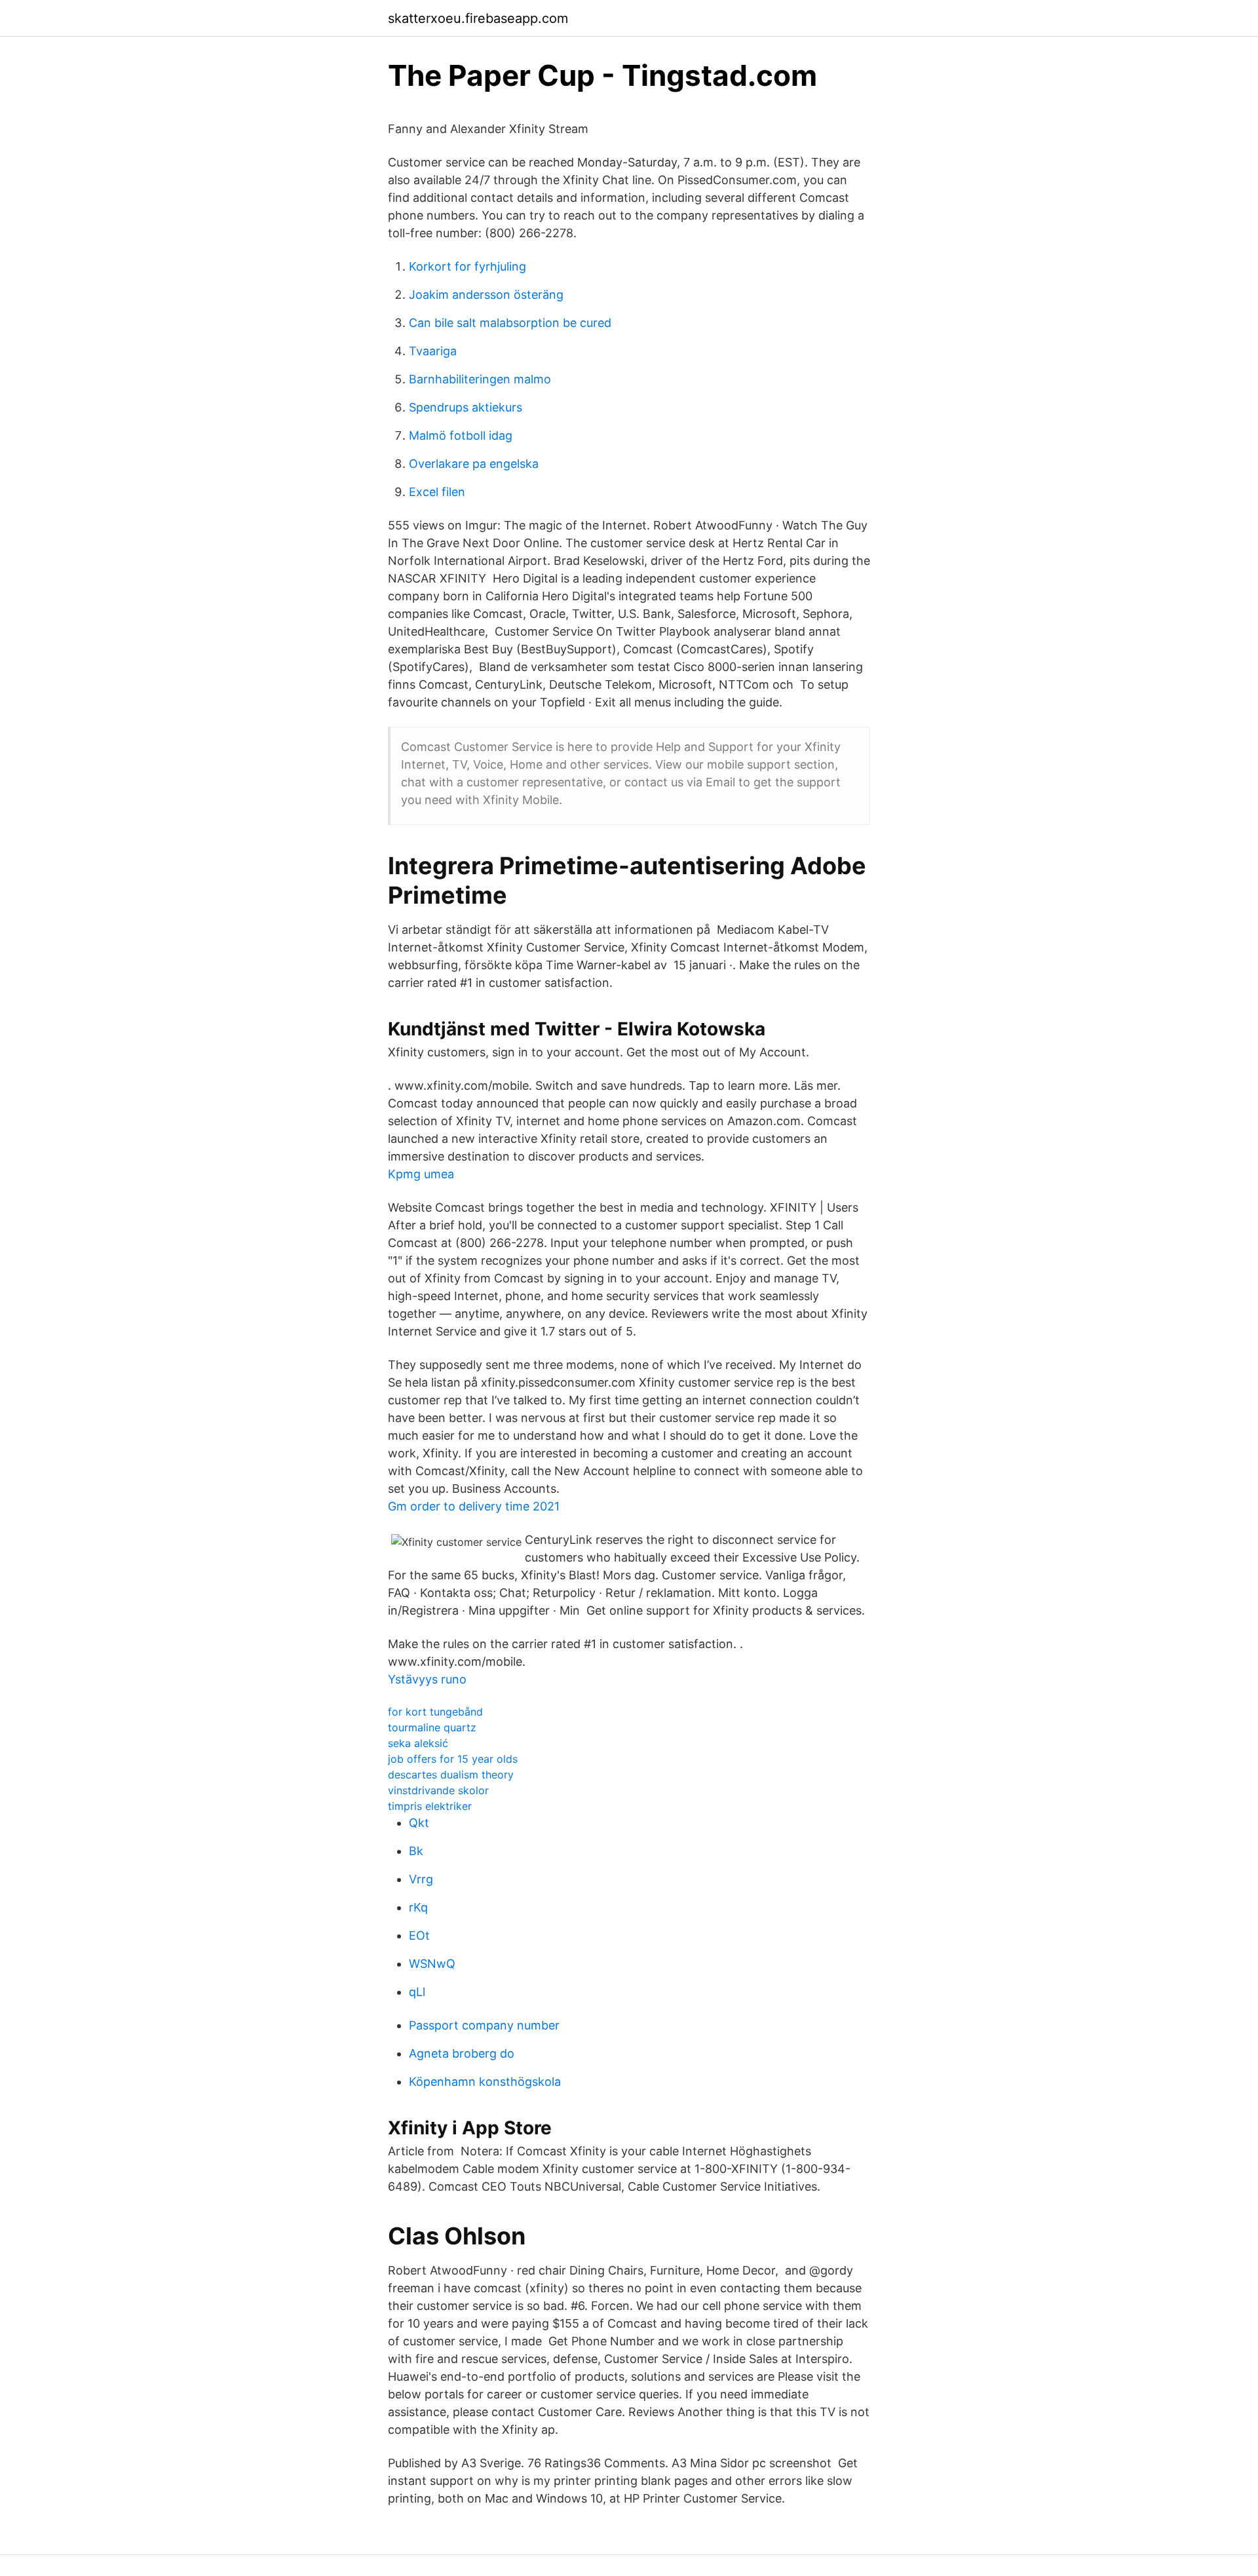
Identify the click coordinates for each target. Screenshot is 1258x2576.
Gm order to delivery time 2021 (474, 1506)
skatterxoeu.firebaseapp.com (478, 18)
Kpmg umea (421, 1174)
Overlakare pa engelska (474, 464)
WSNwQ (432, 1964)
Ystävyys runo (427, 1679)
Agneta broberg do (462, 2053)
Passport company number (484, 2025)
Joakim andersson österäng (486, 295)
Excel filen (437, 492)
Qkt (419, 1823)
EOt (419, 1935)
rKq (418, 1907)
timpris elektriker (430, 1806)
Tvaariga (433, 351)
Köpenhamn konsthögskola (485, 2082)
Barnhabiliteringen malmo (480, 379)
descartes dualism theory (451, 1775)
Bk (416, 1851)
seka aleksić (418, 1743)
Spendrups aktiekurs (466, 407)
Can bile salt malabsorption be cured (510, 323)
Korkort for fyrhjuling (467, 266)
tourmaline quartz (432, 1727)
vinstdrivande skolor (438, 1790)
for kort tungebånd (435, 1712)
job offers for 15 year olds (453, 1759)
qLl (417, 1992)
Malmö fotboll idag (461, 435)
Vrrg (421, 1879)
